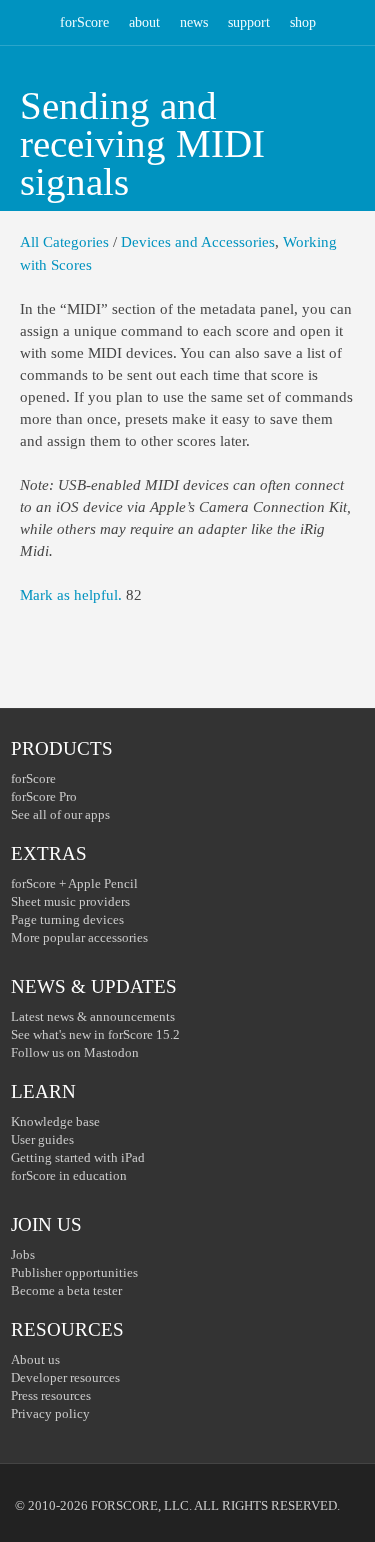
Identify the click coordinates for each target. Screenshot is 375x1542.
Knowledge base (55, 1121)
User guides (42, 1139)
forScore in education (69, 1175)
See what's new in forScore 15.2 (95, 1034)
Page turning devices (67, 919)
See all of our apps (60, 814)
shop (303, 22)
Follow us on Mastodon (75, 1052)
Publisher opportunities (74, 1272)
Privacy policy (50, 1413)
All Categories (64, 242)
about (144, 22)
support (249, 22)
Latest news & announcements (93, 1016)
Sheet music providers (70, 901)
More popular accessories (79, 937)
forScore (84, 22)
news (194, 22)
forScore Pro (44, 796)
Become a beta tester (66, 1290)
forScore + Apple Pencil (74, 883)
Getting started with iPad (78, 1157)
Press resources (51, 1395)
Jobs (23, 1254)
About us (35, 1359)
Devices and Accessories (198, 242)
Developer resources (65, 1377)
